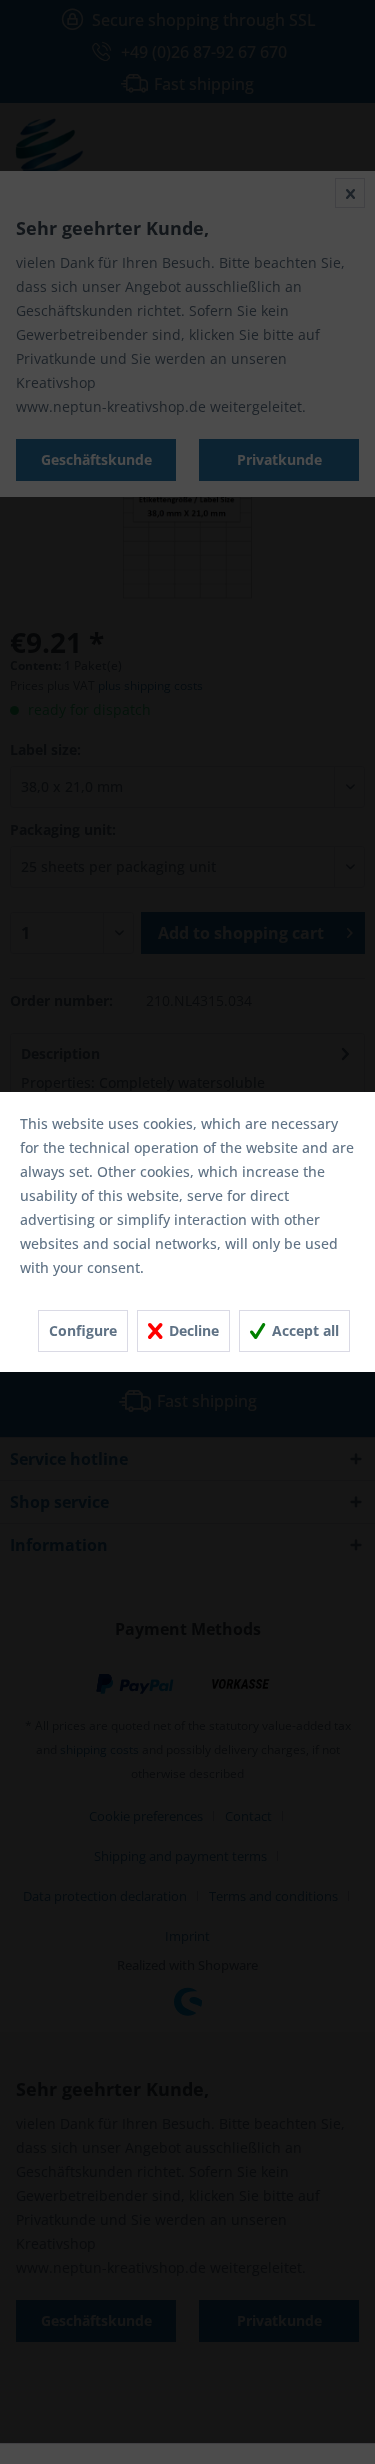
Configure (83, 1330)
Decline (192, 1330)
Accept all (303, 1330)
